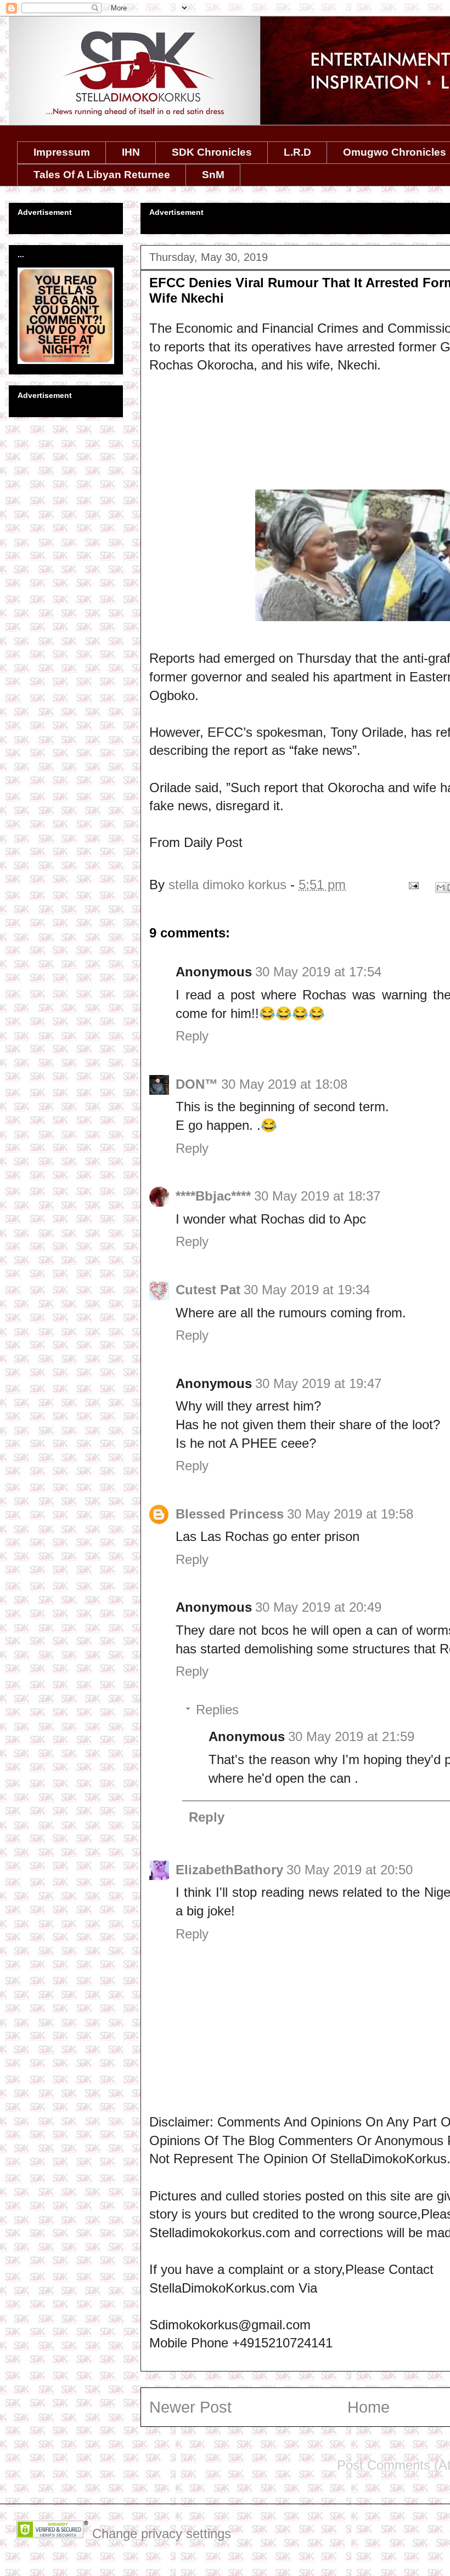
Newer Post (190, 2407)
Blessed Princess (230, 1514)
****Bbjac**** (213, 1196)
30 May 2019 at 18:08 (284, 1084)
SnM (213, 175)
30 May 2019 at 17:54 (318, 972)
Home (369, 2407)
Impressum (62, 152)
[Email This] (441, 888)
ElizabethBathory (229, 1870)
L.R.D (297, 152)
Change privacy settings (162, 2534)
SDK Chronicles (212, 152)
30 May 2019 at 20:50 (350, 1870)
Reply (192, 1036)
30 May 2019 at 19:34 (307, 1290)
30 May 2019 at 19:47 (318, 1383)
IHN (131, 152)
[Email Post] (412, 885)
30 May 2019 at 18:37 (317, 1196)
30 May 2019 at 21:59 (351, 1736)
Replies (217, 1710)
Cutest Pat (208, 1290)
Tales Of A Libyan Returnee (102, 175)
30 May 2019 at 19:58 (350, 1514)
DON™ (197, 1084)
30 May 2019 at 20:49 (318, 1607)
